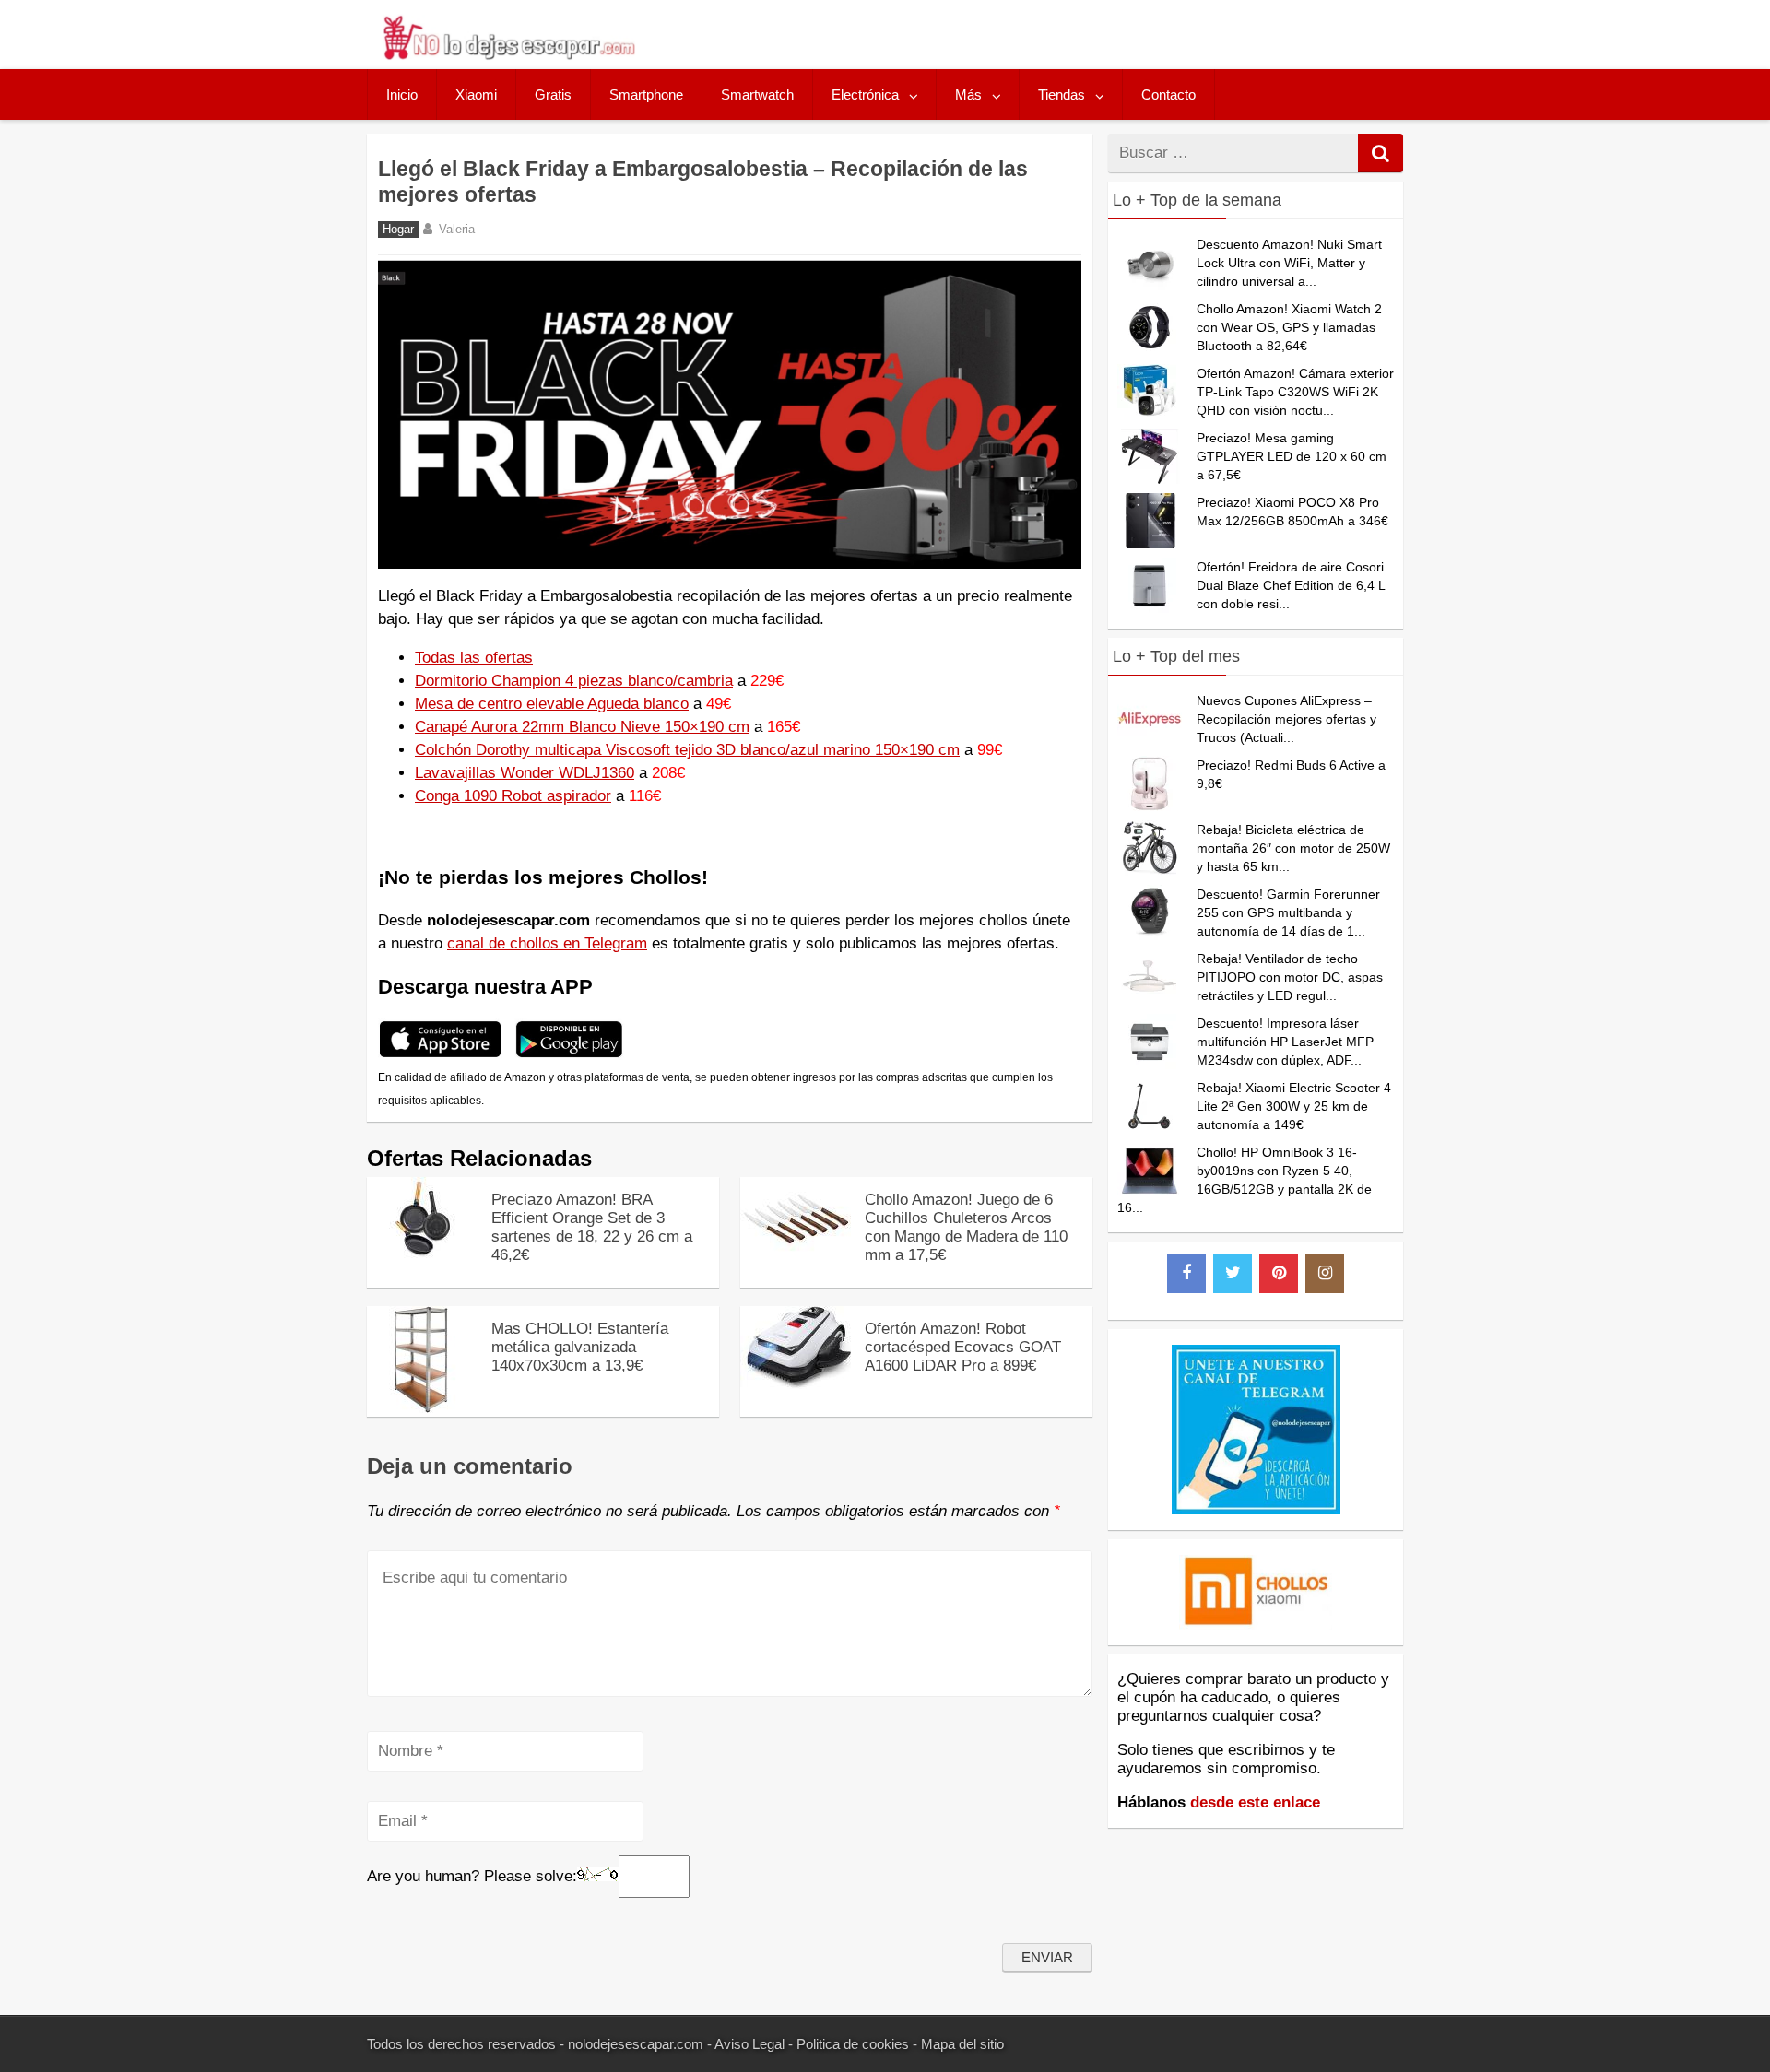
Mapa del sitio (962, 2044)
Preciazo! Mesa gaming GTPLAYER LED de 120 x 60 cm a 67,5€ (1292, 456)
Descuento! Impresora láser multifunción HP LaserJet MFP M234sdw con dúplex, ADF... (1285, 1042)
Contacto (1168, 94)
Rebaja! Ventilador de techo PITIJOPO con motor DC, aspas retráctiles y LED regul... (1290, 977)
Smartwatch (757, 94)
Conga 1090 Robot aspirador (513, 796)
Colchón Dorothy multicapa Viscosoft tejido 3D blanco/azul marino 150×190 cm (687, 750)
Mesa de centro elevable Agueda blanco (552, 704)
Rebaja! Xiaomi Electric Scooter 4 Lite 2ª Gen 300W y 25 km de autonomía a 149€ (1294, 1106)
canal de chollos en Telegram (547, 943)
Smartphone (646, 94)
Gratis (553, 94)
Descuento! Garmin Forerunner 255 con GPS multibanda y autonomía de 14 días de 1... (1288, 912)
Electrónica (865, 94)
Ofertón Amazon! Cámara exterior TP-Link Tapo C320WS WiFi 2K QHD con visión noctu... (1295, 392)
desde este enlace (1255, 1802)
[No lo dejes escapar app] (440, 1055)
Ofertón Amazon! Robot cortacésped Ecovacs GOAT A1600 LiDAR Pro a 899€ (963, 1347)
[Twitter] (1233, 1274)
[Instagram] (1325, 1274)
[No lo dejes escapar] (508, 55)
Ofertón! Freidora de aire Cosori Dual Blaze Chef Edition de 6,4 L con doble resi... (1291, 585)
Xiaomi (476, 94)
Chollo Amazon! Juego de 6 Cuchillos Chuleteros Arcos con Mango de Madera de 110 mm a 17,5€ (966, 1227)
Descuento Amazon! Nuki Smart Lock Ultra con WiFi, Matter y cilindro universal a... (1289, 263)
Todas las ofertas (474, 658)
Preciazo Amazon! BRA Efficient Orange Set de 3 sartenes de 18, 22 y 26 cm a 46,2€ (592, 1227)
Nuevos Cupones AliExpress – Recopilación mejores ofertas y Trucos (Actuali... (1286, 719)
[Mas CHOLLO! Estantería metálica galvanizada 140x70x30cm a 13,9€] (422, 1408)
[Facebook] (1186, 1274)
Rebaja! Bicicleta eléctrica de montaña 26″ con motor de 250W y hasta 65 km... (1293, 848)
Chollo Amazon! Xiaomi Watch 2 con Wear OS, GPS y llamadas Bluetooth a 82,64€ (1289, 327)
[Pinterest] (1279, 1274)
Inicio (402, 94)
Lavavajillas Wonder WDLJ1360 (525, 773)
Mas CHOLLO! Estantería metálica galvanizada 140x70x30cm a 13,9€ (580, 1347)
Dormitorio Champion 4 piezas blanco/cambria (574, 681)
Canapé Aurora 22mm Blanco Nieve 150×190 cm (582, 727)
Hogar (398, 230)
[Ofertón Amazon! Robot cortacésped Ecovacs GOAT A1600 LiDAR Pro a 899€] (796, 1384)
